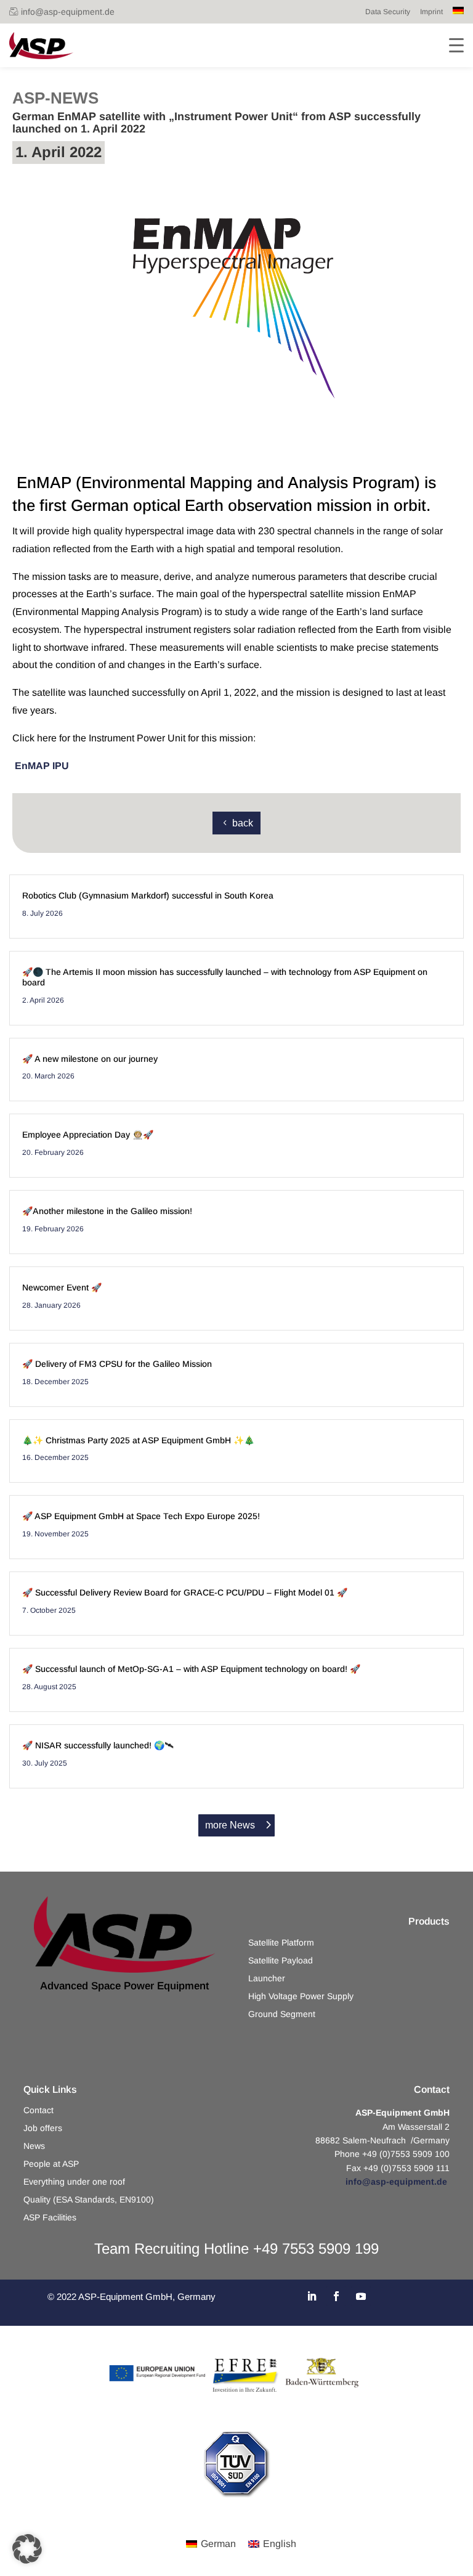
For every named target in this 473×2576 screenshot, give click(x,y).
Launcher (267, 1979)
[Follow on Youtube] (361, 2296)
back (243, 823)
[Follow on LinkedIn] (312, 2296)
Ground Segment (282, 2014)
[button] (27, 2549)
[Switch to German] (458, 12)
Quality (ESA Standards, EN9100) (89, 2200)
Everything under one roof (74, 2182)
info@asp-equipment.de (68, 12)
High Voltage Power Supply (301, 1996)
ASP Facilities (50, 2218)
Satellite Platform (281, 1943)
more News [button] (230, 1825)
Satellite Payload (281, 1961)
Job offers (43, 2128)
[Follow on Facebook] (336, 2296)
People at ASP (51, 2164)
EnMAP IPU (42, 766)
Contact (38, 2110)
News (34, 2146)
